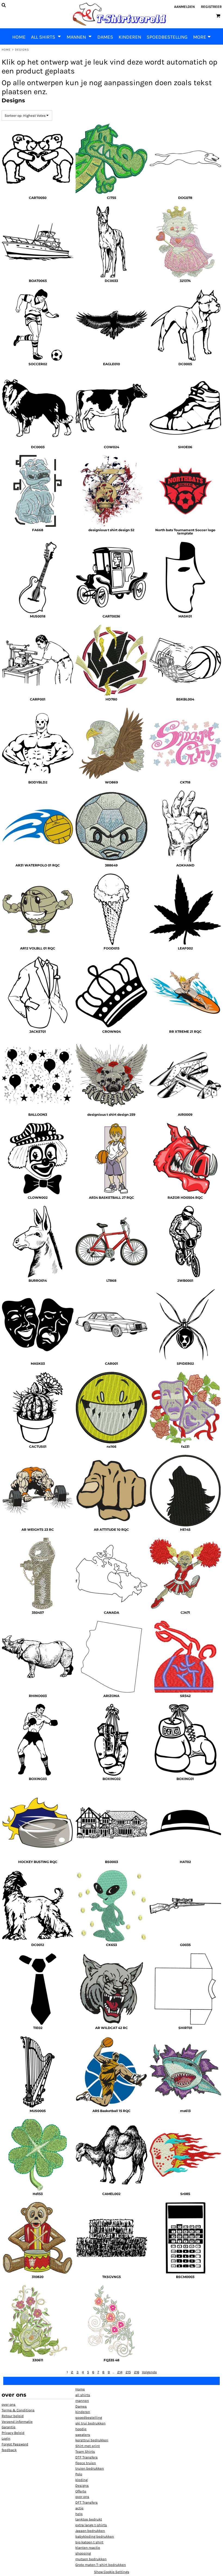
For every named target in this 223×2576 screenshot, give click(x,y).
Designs (82, 2486)
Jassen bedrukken (90, 2531)
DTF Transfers (86, 2457)
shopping (83, 2553)
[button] (46, 36)
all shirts (83, 2395)
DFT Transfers (86, 2502)
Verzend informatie (17, 2422)
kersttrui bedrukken (92, 2440)
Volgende (149, 2372)
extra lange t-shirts (91, 2525)
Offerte (81, 2491)
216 (137, 2372)
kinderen (83, 2412)
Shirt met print (88, 2446)
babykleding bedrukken (95, 2536)
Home (6, 50)
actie (79, 2508)
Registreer (211, 7)
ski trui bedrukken (90, 2423)
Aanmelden (184, 7)
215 (128, 2372)
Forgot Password (15, 2444)
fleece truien (86, 2463)
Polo (79, 2474)
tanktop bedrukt (89, 2519)
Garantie (9, 2427)
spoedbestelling (89, 2417)
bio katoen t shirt (89, 2542)
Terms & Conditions (18, 2410)
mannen (82, 2401)
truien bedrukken (90, 2468)
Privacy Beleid (13, 2433)
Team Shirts (85, 2451)
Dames (81, 2406)
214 (120, 2372)
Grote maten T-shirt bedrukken (101, 2565)
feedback (9, 2450)
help (79, 2514)
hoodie (81, 2429)
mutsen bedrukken (91, 2559)
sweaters (83, 2435)
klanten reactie (88, 2548)
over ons (9, 2404)
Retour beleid (13, 2416)
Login (6, 2438)
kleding (81, 2480)
